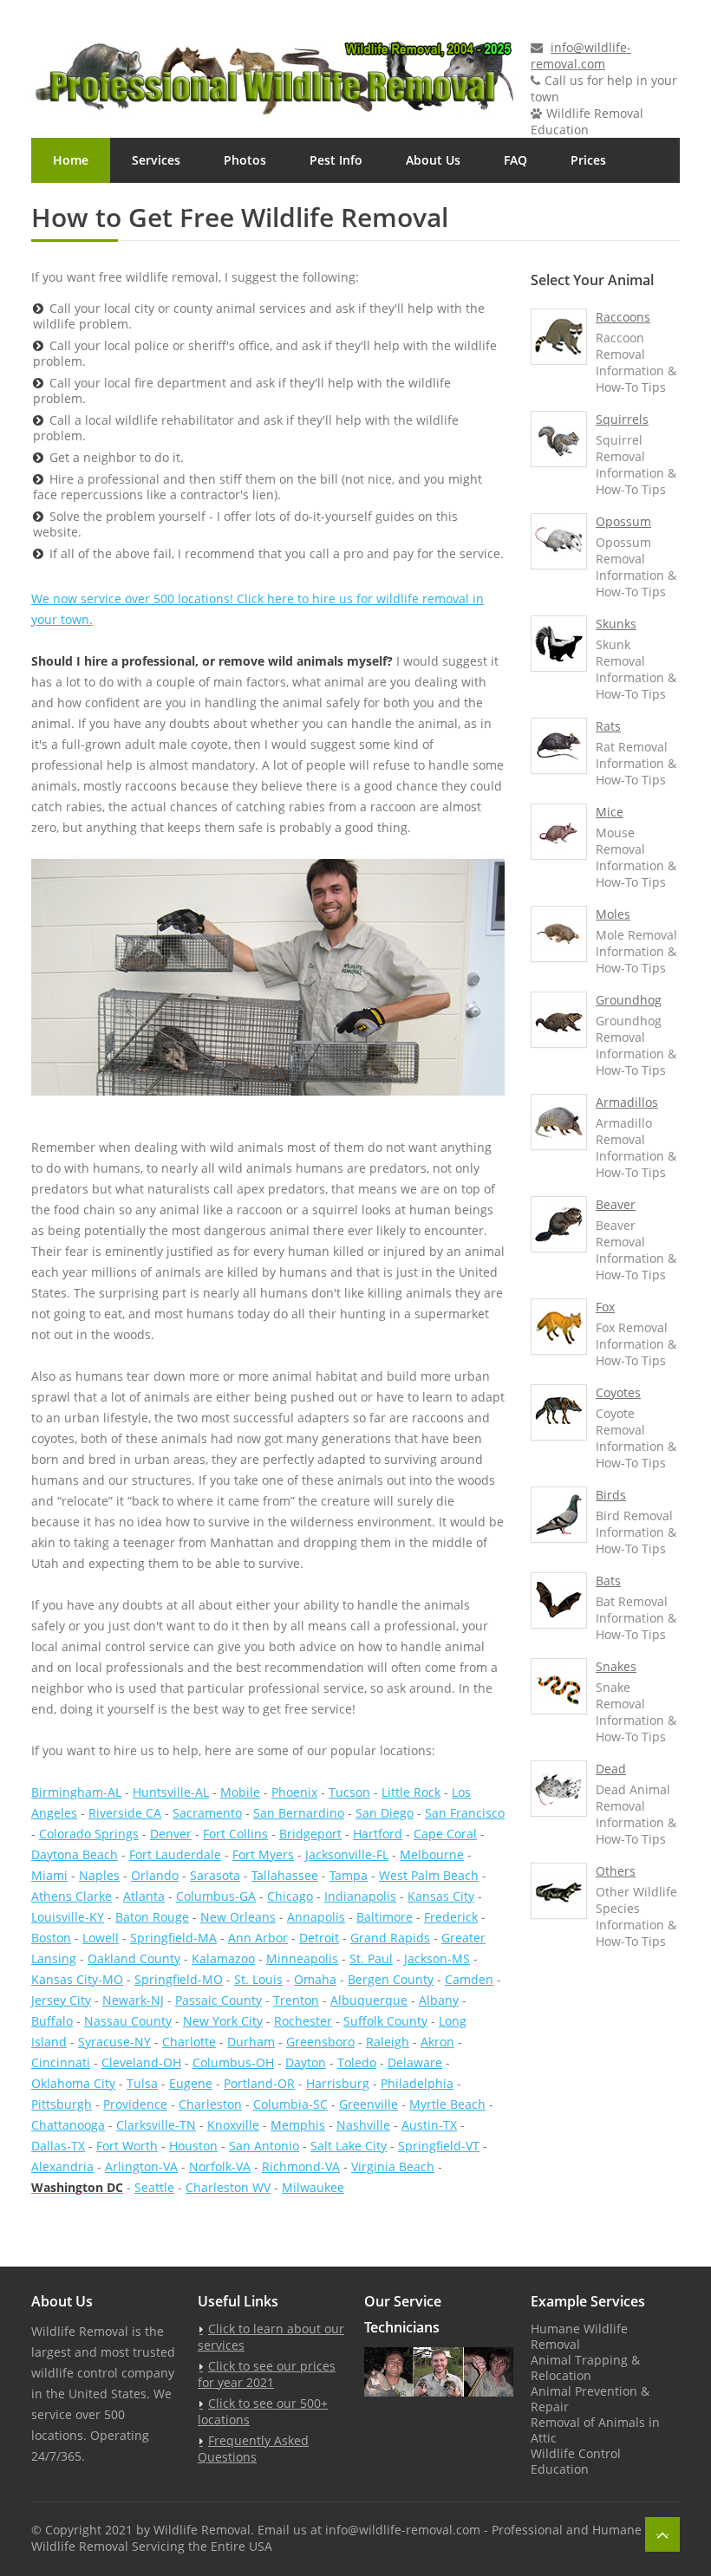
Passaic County (219, 2000)
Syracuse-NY (114, 2042)
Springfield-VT (439, 2146)
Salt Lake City (349, 2146)
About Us (433, 160)
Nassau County (128, 2021)
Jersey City (61, 2000)
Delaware (415, 2062)
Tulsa (142, 2083)
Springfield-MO (179, 1979)
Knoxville (233, 2125)
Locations (82, 205)
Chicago (290, 1896)
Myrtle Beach (447, 2104)
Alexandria (62, 2166)
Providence (135, 2104)
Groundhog (629, 1000)
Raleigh (388, 2042)
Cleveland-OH (141, 2062)
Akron (437, 2042)
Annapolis (316, 1917)
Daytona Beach (75, 1854)
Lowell (101, 1938)
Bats (608, 1581)
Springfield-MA (173, 1938)
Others (616, 1871)
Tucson (349, 1792)
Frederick (451, 1917)
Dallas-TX (58, 2146)
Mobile (240, 1792)
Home (71, 160)
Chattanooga (68, 2125)
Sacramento (207, 1813)
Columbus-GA (216, 1896)
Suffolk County (385, 2021)
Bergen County (391, 1979)
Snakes (616, 1666)
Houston (193, 2146)
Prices (588, 160)
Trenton (296, 2000)
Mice (610, 812)
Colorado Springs (89, 1834)
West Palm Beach (429, 1875)
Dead (611, 1769)
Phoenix (294, 1792)
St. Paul (371, 1958)
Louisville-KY (68, 1917)
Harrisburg (338, 2083)
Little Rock (411, 1792)
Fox (605, 1307)
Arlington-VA (141, 2166)
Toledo (357, 2062)
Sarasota (215, 1875)
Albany (439, 2000)
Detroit (319, 1938)
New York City (223, 2021)
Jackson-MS (437, 1958)
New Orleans (238, 1917)
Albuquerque (369, 2000)
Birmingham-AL (76, 1792)
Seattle (154, 2187)
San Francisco (465, 1813)
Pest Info (336, 160)
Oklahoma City (73, 2083)
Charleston (210, 2104)
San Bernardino (299, 1813)
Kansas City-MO (77, 1979)
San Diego (385, 1813)
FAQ (515, 160)
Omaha (315, 1979)
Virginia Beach (393, 2166)
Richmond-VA (301, 2166)
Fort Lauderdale (175, 1854)
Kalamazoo (223, 1958)
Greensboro (320, 2042)
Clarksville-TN (156, 2125)
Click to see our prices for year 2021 (267, 2374)
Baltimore (385, 1917)
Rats (608, 726)
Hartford (378, 1834)
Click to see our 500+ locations (263, 2411)
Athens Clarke (72, 1896)
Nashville (363, 2125)
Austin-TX (429, 2125)
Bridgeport (310, 1834)
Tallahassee (285, 1875)
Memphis (298, 2125)
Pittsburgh (62, 2104)
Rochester (303, 2021)
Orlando (155, 1875)
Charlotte (189, 2042)
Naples (99, 1875)
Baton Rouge (152, 1917)
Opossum (623, 521)
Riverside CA (125, 1813)
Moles (613, 914)
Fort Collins (235, 1834)
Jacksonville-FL (347, 1854)
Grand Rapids (390, 1938)
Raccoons (623, 317)
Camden (469, 1979)
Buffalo (52, 2021)
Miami (49, 1875)
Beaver (616, 1204)
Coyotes (618, 1392)
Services (156, 160)
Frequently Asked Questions (253, 2449)
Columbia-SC (290, 2104)
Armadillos (627, 1102)
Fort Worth (127, 2146)
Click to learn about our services (271, 2337)
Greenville (369, 2104)
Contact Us (187, 205)
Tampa (349, 1875)
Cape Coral (445, 1834)
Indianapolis (360, 1896)
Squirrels (622, 419)
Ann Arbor (258, 1938)
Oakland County (134, 1958)
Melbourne (432, 1854)
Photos (245, 160)
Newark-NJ (133, 2000)
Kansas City (441, 1896)
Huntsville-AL (171, 1792)
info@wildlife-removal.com (581, 55)
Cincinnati (61, 2062)
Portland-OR (259, 2083)
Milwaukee (313, 2187)
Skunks (616, 624)
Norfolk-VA (220, 2166)
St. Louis (258, 1979)
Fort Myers (263, 1854)
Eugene (191, 2083)
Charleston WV (228, 2187)
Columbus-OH (233, 2062)
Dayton (306, 2062)
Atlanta (144, 1896)
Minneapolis (302, 1958)
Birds (611, 1495)
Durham (251, 2042)
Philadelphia (417, 2083)
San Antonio (264, 2146)
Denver (171, 1834)
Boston (51, 1938)
